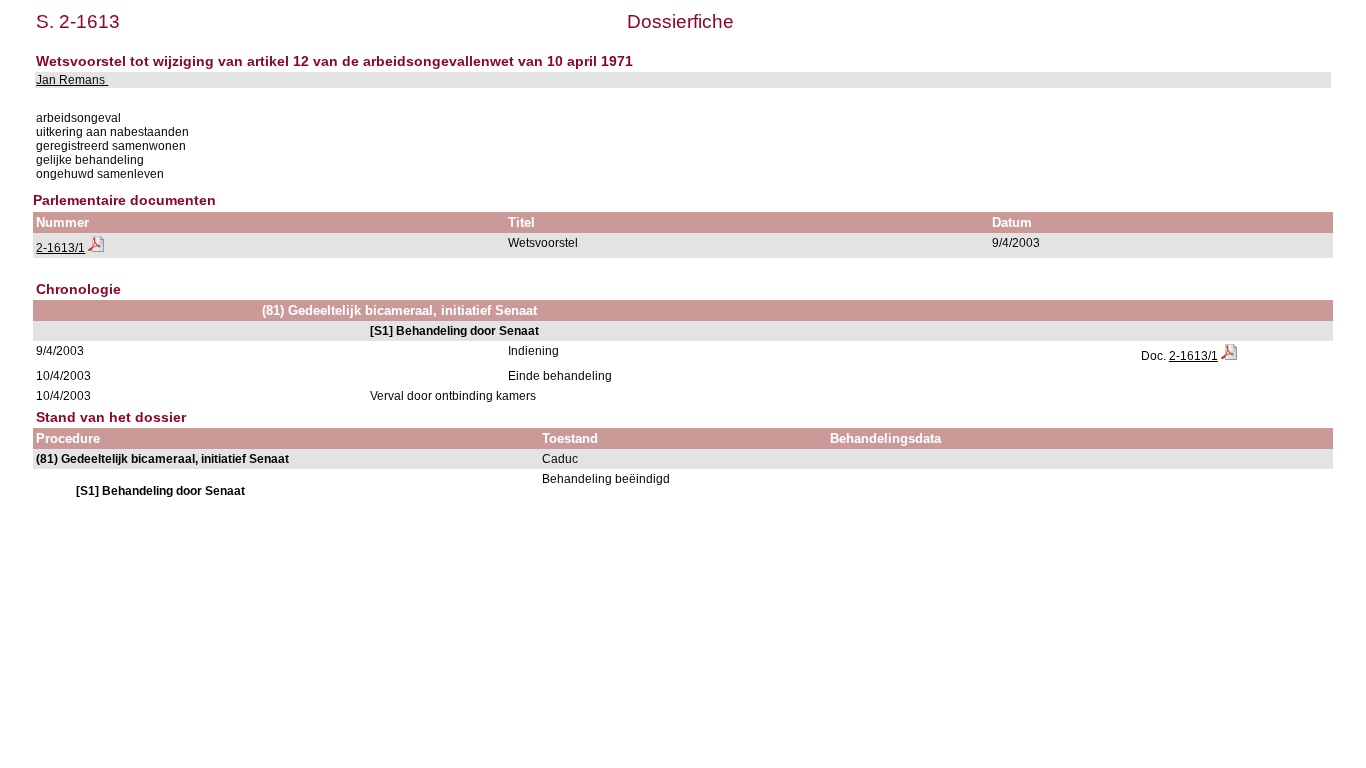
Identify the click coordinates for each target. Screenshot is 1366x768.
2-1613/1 (60, 248)
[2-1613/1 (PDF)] (96, 248)
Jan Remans (72, 80)
